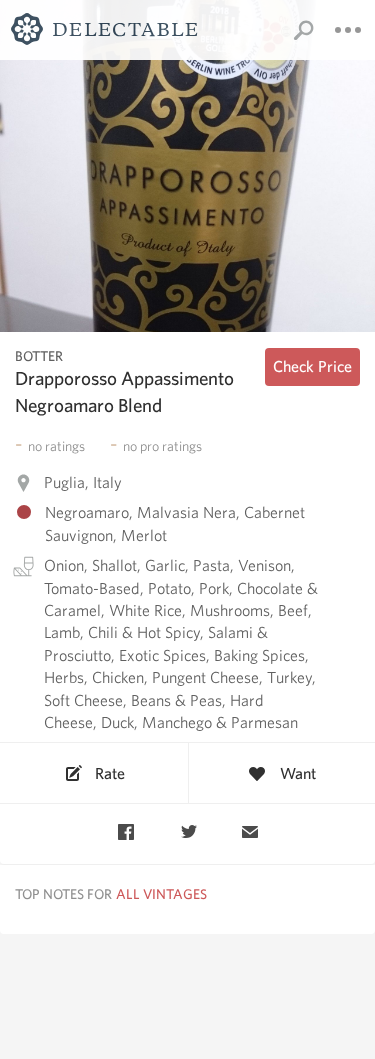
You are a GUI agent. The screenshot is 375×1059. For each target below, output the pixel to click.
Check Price (312, 366)
